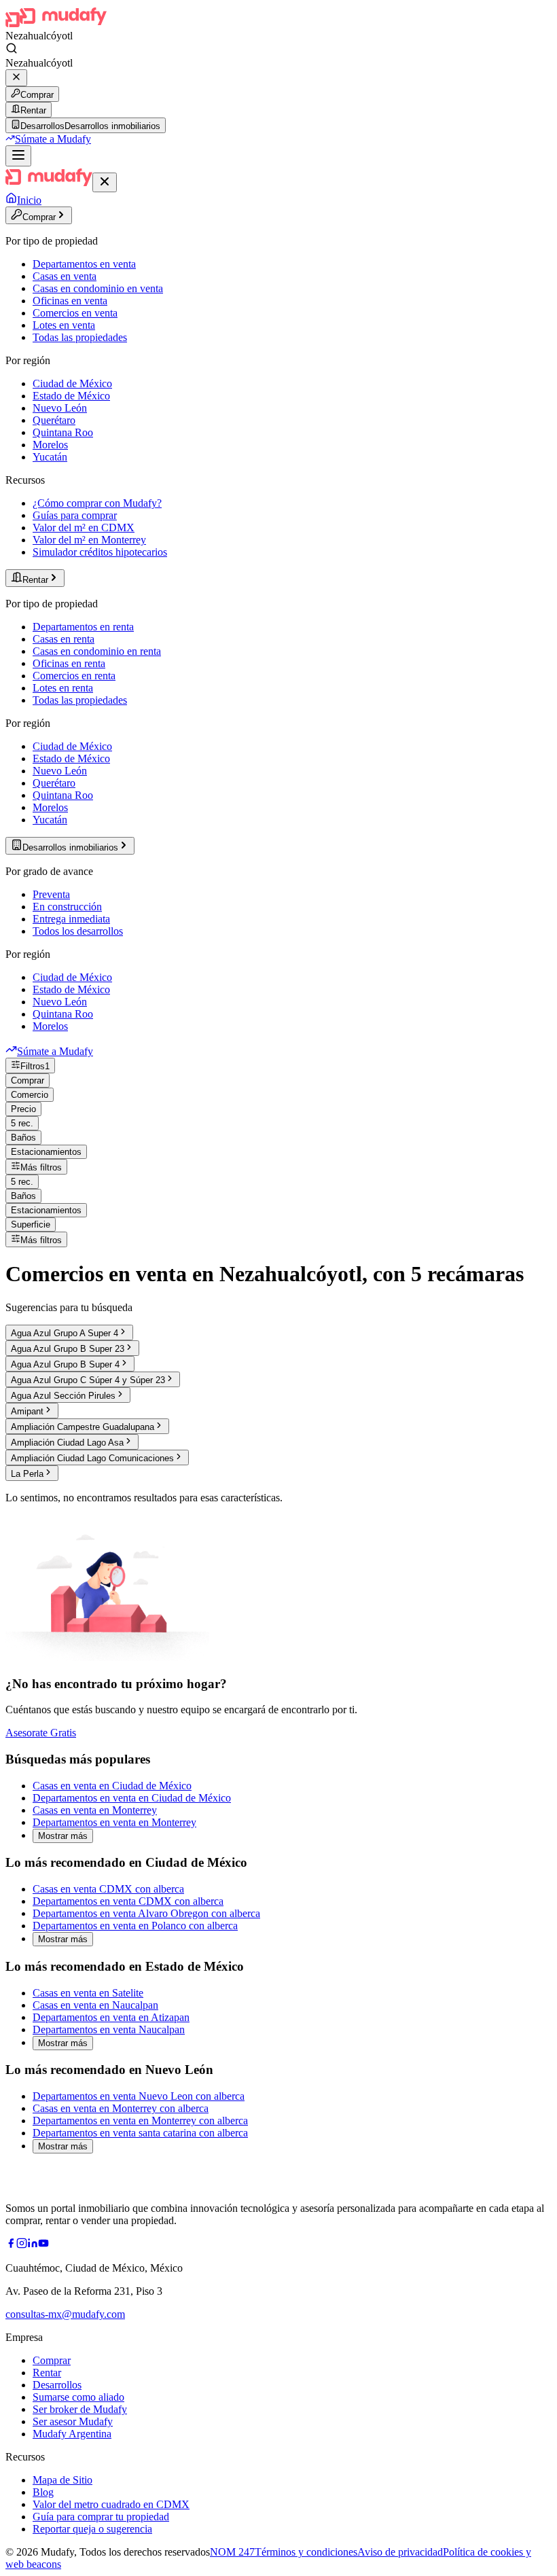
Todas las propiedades (80, 337)
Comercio (30, 1095)
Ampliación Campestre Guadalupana (83, 1427)
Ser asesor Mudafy (73, 2421)
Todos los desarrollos (78, 931)
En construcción (67, 907)
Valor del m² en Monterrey (89, 540)
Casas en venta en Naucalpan (95, 2005)
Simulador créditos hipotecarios (100, 552)
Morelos (50, 445)
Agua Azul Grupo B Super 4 (65, 1364)
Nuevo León (60, 408)
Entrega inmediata (71, 919)
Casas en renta (64, 639)
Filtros (35, 1066)
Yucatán (50, 457)
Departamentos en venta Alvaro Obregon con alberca (146, 1913)
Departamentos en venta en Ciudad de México (132, 1798)
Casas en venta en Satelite (88, 1993)
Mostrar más (63, 1836)
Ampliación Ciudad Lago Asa (67, 1443)
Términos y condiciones (306, 2552)
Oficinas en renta (69, 663)
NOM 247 (232, 2552)
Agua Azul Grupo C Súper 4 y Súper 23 (88, 1380)
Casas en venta (65, 276)
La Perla (27, 1474)
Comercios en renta (74, 676)
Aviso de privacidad (400, 2552)
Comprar (37, 95)
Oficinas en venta (70, 301)
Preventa (51, 894)
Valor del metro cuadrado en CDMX (111, 2504)
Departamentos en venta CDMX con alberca (128, 1901)
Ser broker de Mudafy (80, 2409)
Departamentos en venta (84, 264)
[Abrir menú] (18, 156)
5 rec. (22, 1123)
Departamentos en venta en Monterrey (114, 1822)
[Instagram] (22, 2245)
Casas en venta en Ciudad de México (112, 1786)
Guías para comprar (75, 515)
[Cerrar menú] (105, 182)
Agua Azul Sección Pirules (63, 1396)
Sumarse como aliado (78, 2397)
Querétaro (54, 420)
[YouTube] (43, 2245)
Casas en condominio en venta (98, 288)
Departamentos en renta (83, 627)
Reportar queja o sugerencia (92, 2529)
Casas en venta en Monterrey (95, 1810)
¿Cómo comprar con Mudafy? (97, 503)
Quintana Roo (63, 432)
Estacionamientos (46, 1152)
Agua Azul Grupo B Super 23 (68, 1349)
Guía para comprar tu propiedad (101, 2517)
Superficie (31, 1224)
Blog (43, 2492)
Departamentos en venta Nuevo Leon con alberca (139, 2096)
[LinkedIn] (33, 2245)
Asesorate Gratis (41, 1733)
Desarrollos (57, 2385)
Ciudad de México (72, 383)
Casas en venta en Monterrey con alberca (121, 2108)
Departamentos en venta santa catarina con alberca (140, 2133)
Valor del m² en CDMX (84, 527)
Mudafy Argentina (72, 2434)
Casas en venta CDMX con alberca (108, 1889)
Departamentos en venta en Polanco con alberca (135, 1926)
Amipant (27, 1411)
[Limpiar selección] (16, 78)
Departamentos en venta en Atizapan (111, 2017)
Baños (23, 1138)
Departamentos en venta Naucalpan (109, 2029)
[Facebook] (11, 2245)
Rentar (33, 110)
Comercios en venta (75, 313)
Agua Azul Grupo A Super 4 (65, 1333)
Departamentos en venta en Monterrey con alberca (140, 2121)
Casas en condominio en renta (97, 651)
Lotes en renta (63, 688)
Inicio (29, 200)
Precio (23, 1109)
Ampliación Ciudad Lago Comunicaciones (92, 1458)
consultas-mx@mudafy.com (65, 2314)
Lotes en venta (64, 325)
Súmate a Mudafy (53, 139)
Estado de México (71, 396)
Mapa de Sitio (62, 2480)
